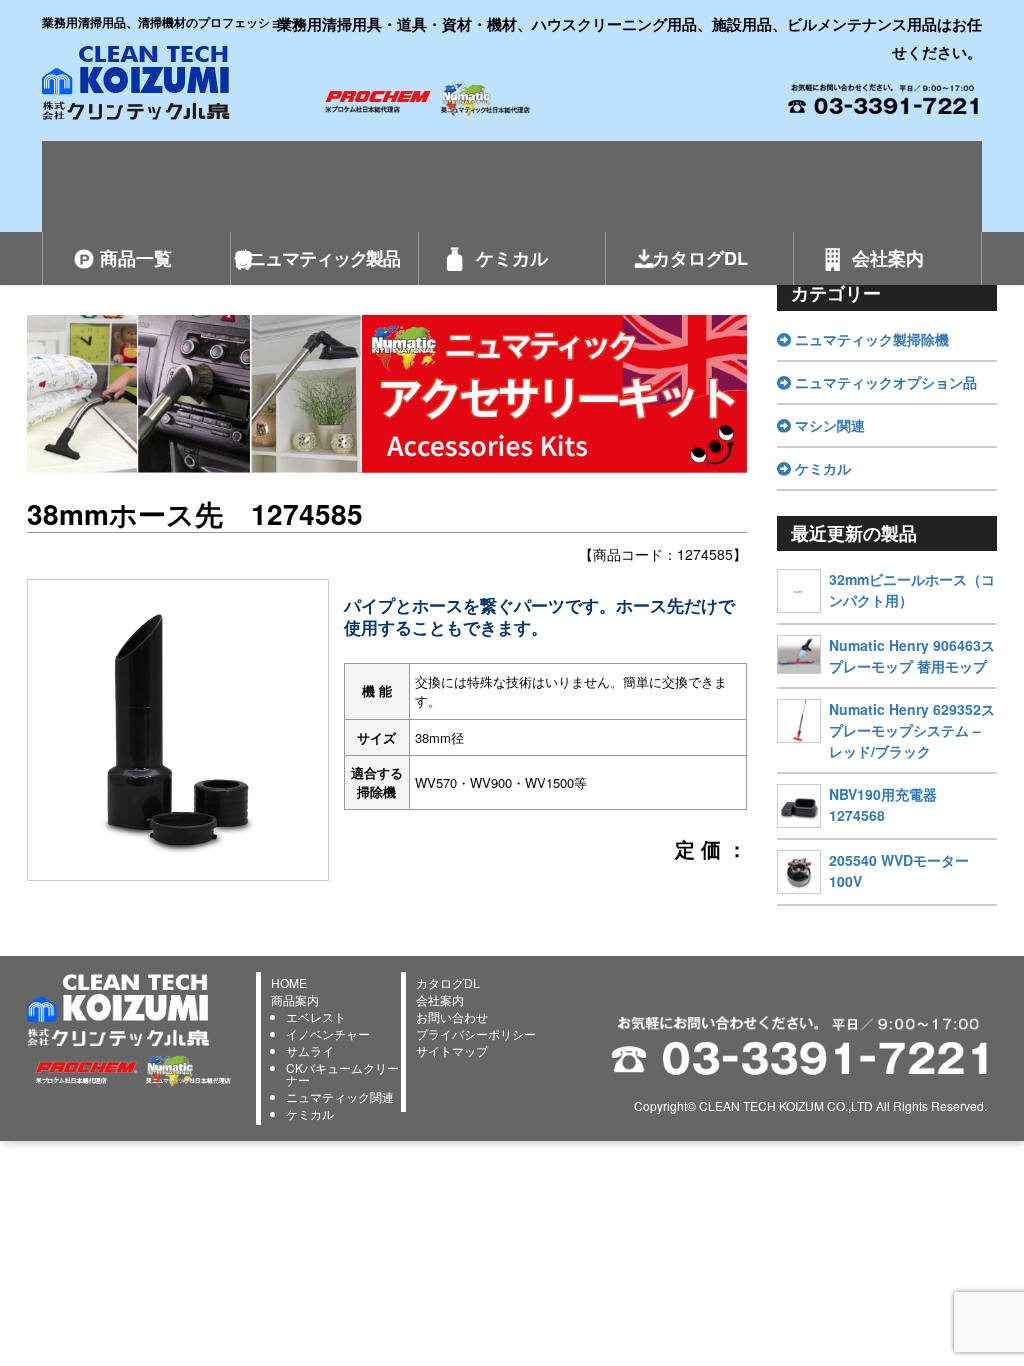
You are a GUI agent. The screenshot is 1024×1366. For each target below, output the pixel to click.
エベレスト (316, 1016)
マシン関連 (828, 425)
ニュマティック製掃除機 (870, 339)
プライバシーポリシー (476, 1033)
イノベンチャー (328, 1033)
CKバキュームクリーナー (342, 1073)
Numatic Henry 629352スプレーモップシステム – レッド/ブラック (912, 730)
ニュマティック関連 (340, 1096)
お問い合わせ (452, 1016)
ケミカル (512, 258)
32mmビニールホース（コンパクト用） (912, 589)
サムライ (310, 1050)
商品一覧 (136, 258)
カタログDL (700, 258)
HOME (289, 982)
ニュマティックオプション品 (884, 382)
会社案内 (888, 258)
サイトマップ (452, 1050)
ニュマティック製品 (324, 258)
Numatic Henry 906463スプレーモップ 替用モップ (912, 655)
